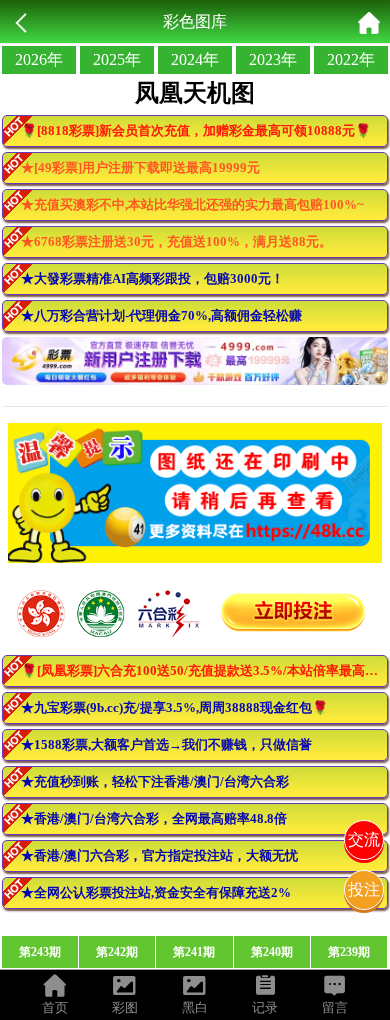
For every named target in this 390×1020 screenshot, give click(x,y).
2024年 (195, 59)
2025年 (117, 59)
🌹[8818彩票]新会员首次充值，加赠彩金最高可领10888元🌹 (196, 130)
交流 (364, 839)
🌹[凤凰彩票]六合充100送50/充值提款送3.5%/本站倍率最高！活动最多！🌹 (204, 670)
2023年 (273, 59)
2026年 (39, 59)
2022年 (351, 59)
